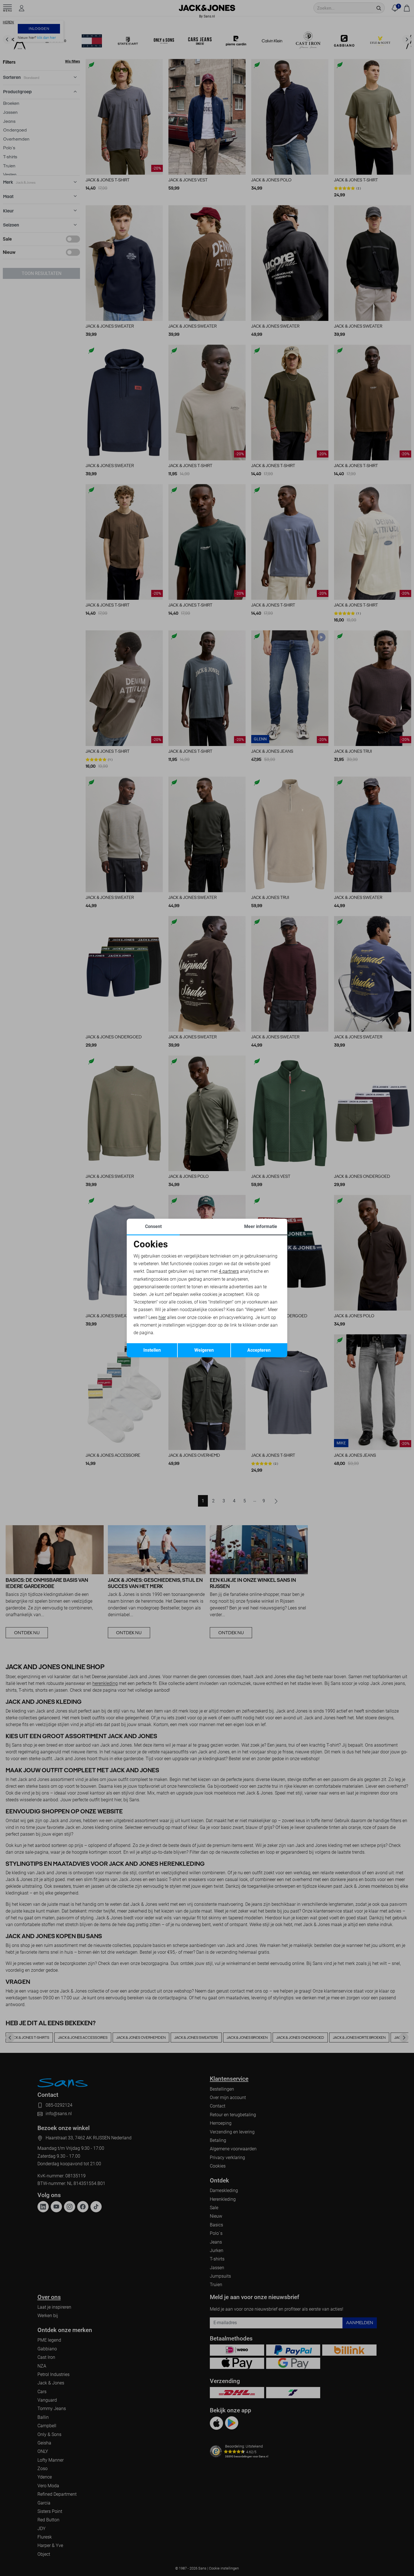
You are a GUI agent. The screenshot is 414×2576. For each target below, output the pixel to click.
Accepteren (259, 1350)
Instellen (152, 1350)
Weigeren (204, 1350)
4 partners (229, 1271)
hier (162, 1317)
